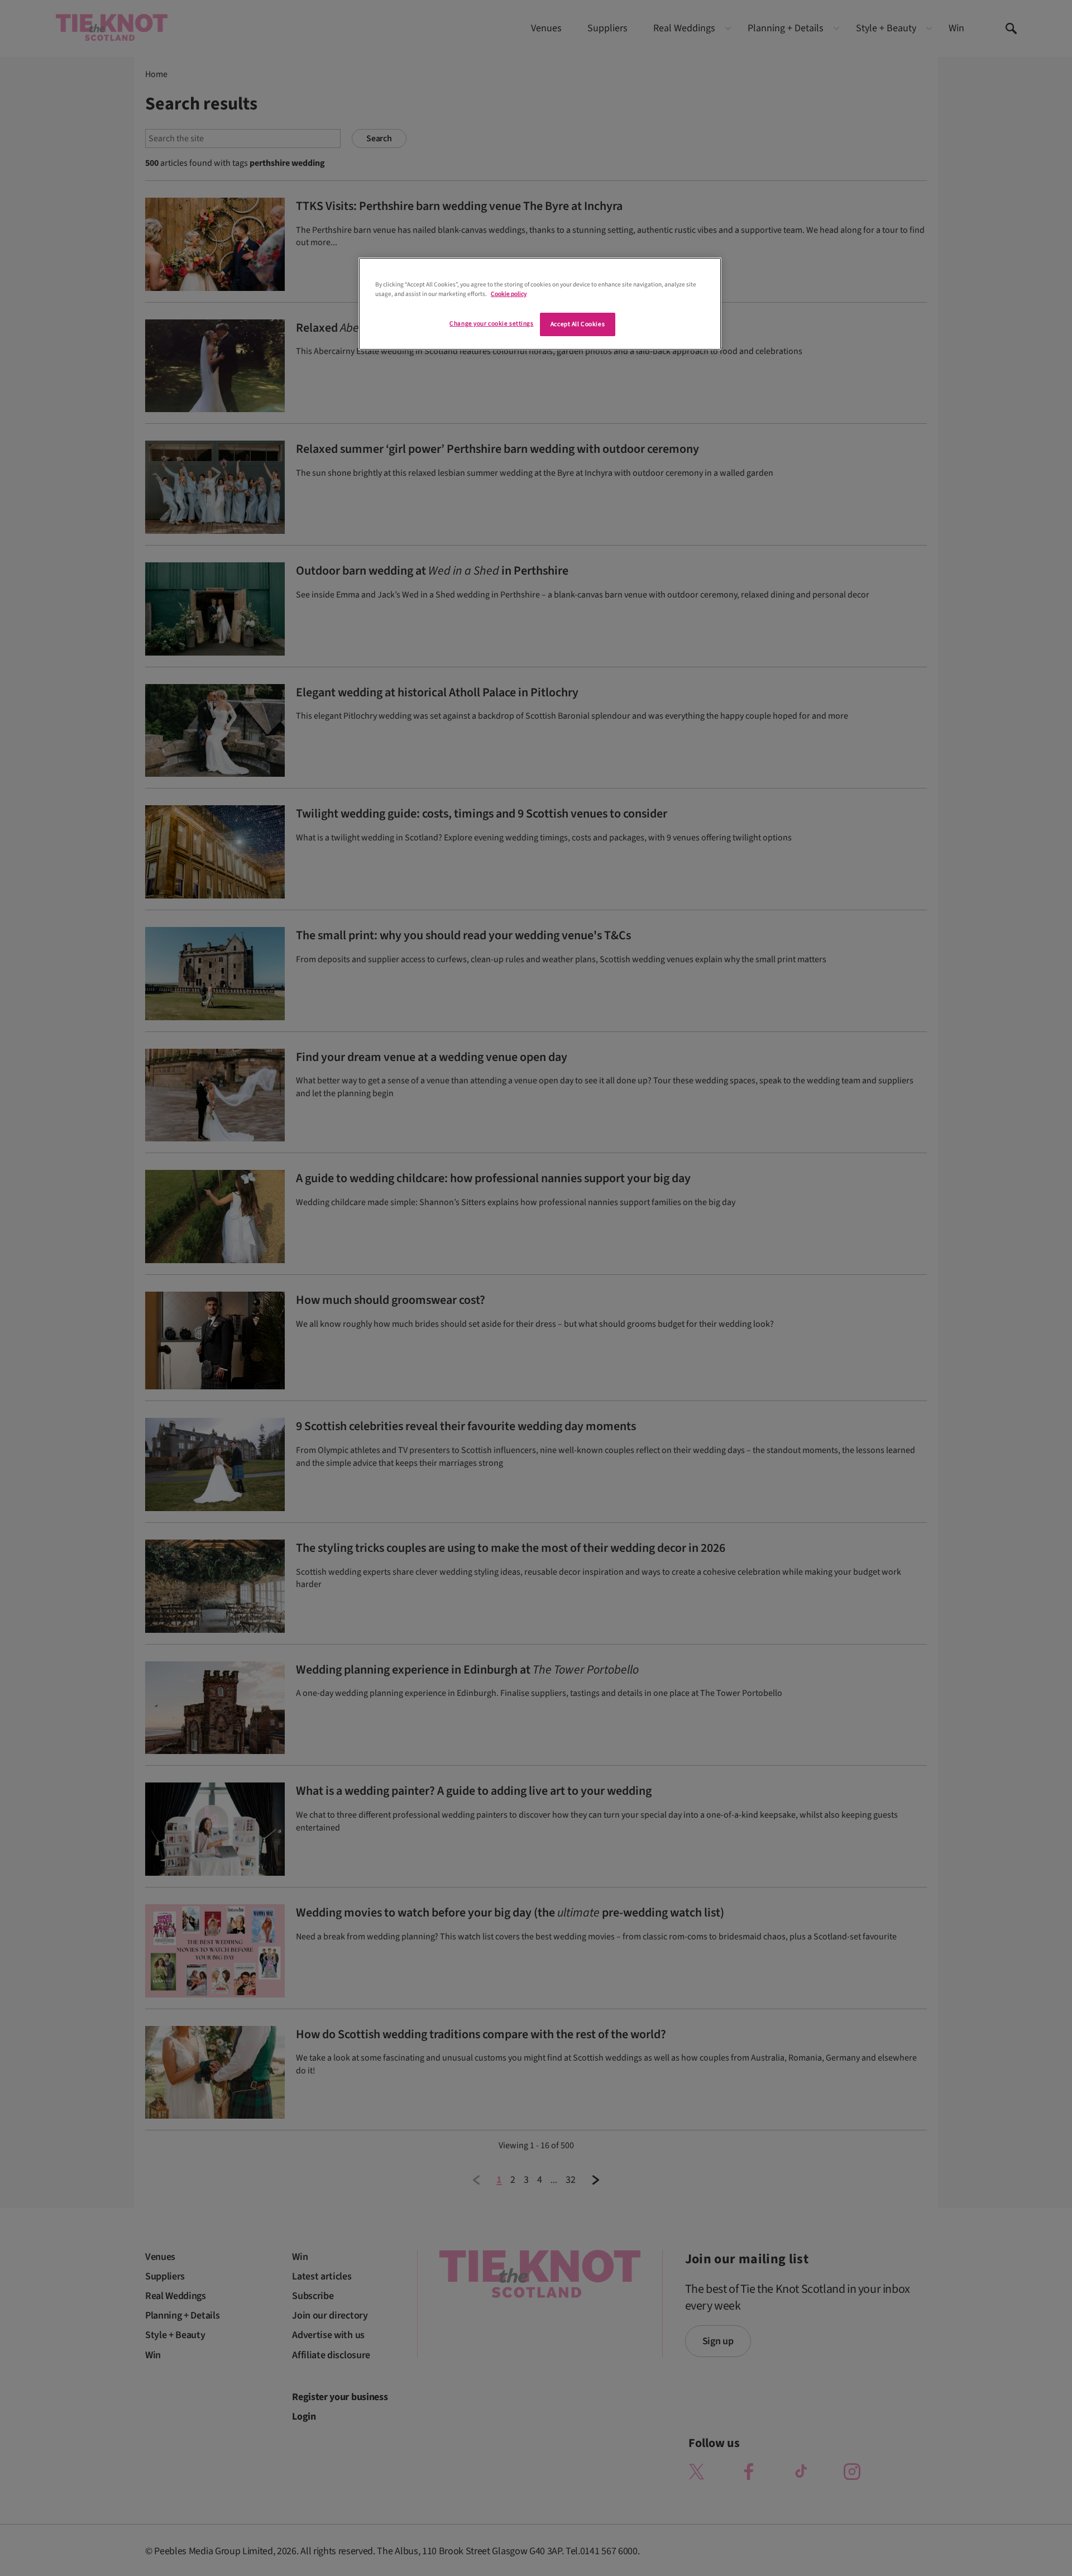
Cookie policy (509, 294)
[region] (540, 304)
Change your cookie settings (491, 324)
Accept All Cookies (578, 324)
